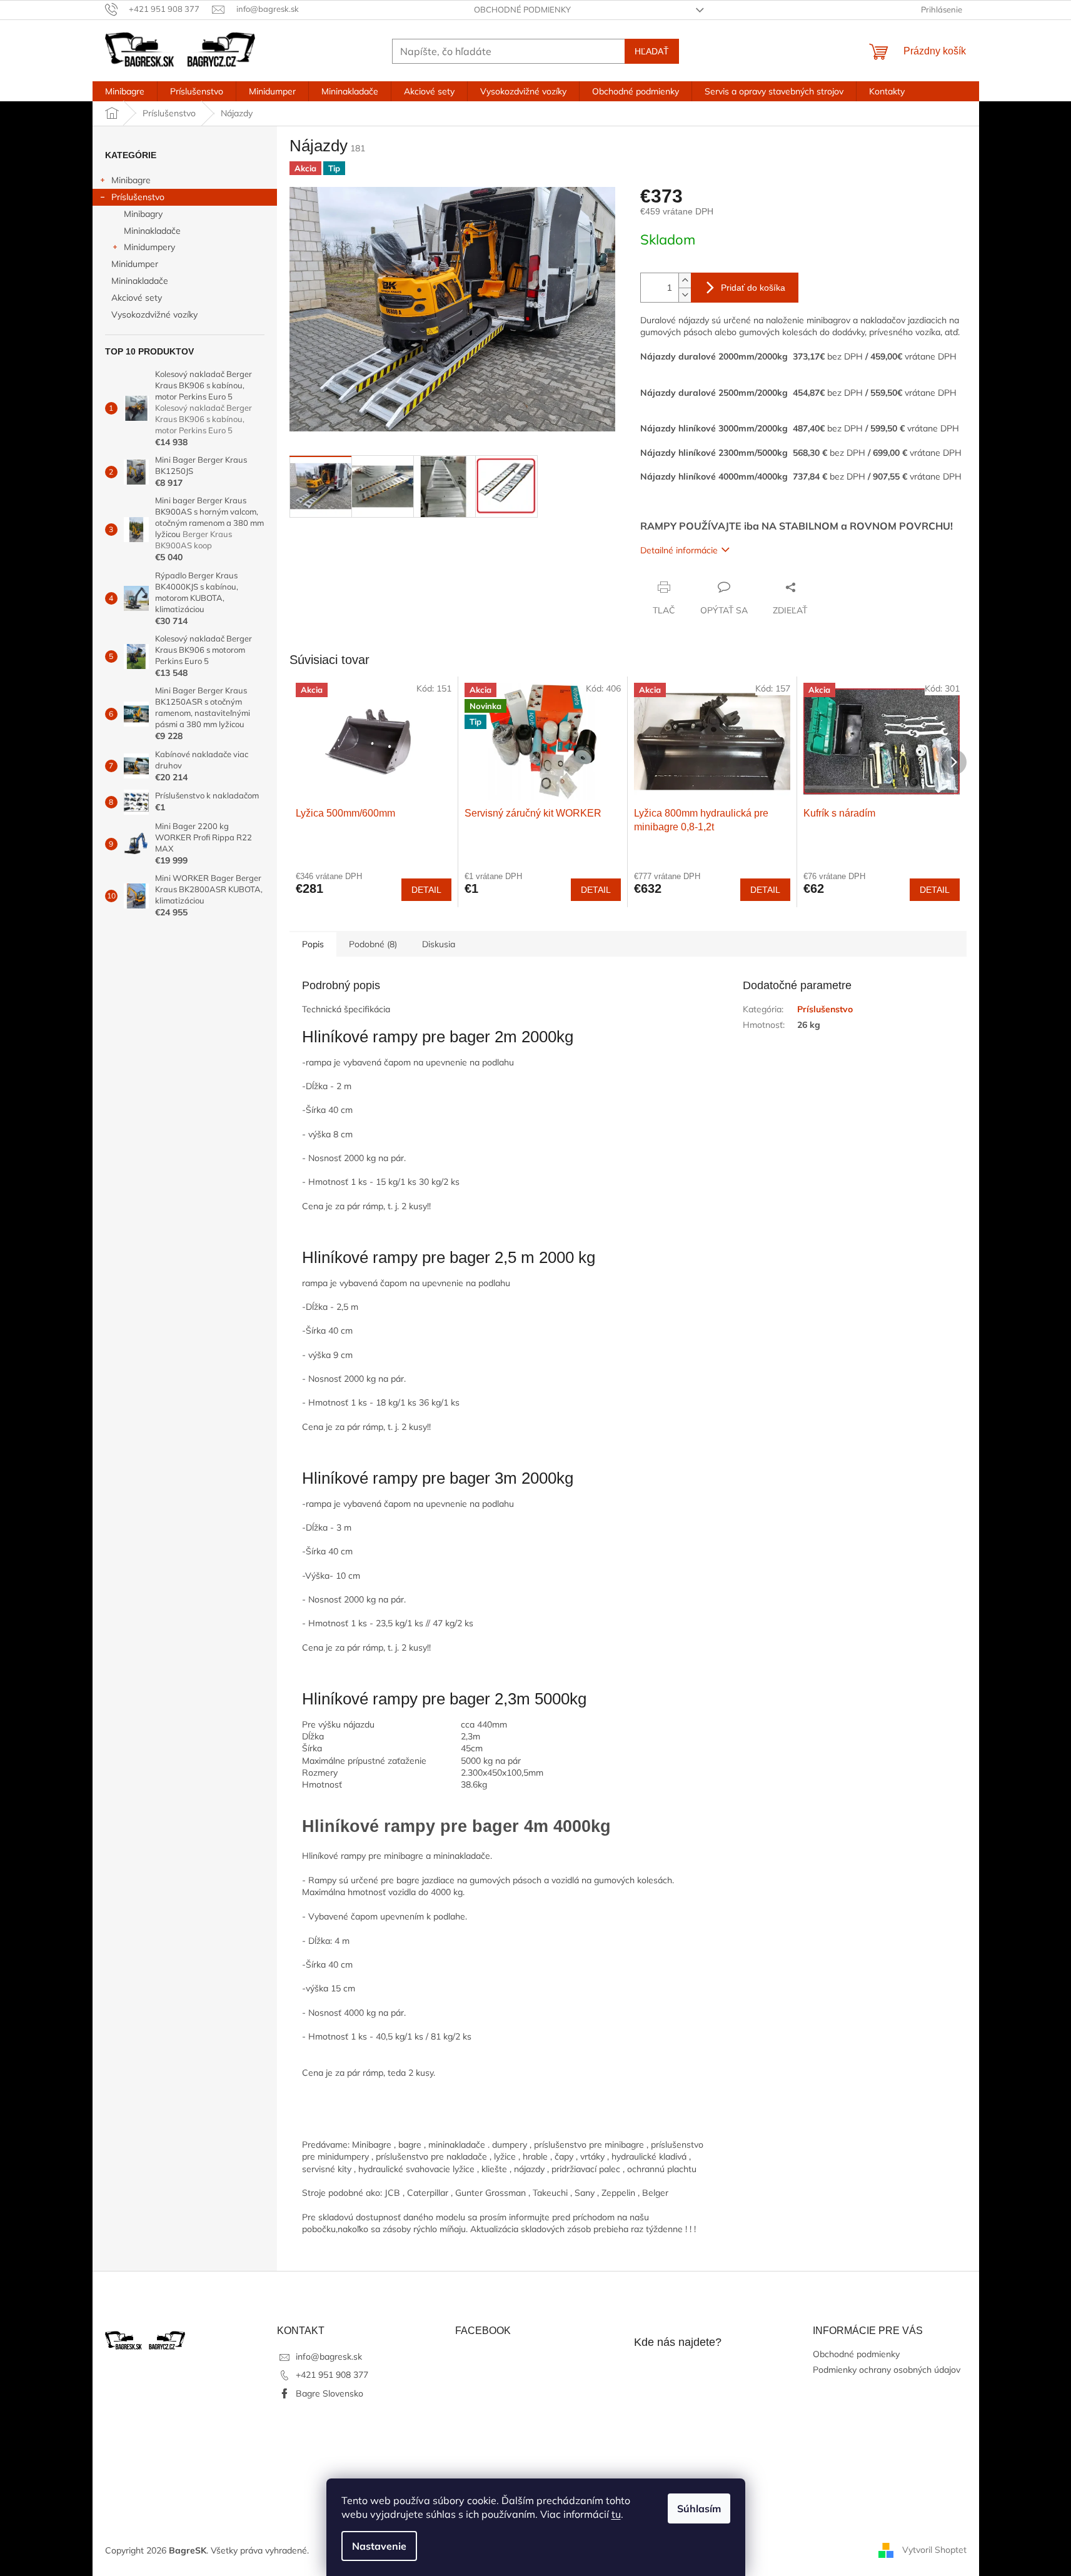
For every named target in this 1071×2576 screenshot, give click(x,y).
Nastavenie (379, 2546)
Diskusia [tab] (439, 944)
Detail (426, 890)
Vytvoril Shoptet (934, 2550)
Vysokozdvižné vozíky (154, 314)
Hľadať (652, 51)
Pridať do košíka (753, 288)
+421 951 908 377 (332, 2375)
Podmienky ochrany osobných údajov (887, 2370)
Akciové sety (137, 298)
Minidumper (135, 264)
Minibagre (131, 180)
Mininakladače (152, 231)
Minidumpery (149, 247)
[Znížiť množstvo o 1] (685, 295)
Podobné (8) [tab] (373, 944)
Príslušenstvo (138, 197)
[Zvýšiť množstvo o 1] (685, 280)
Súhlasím (699, 2508)
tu (616, 2514)
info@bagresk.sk (329, 2357)
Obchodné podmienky (522, 9)
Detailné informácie (679, 550)
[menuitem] (125, 91)
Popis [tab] (313, 944)
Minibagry (143, 214)
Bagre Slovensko (329, 2393)
